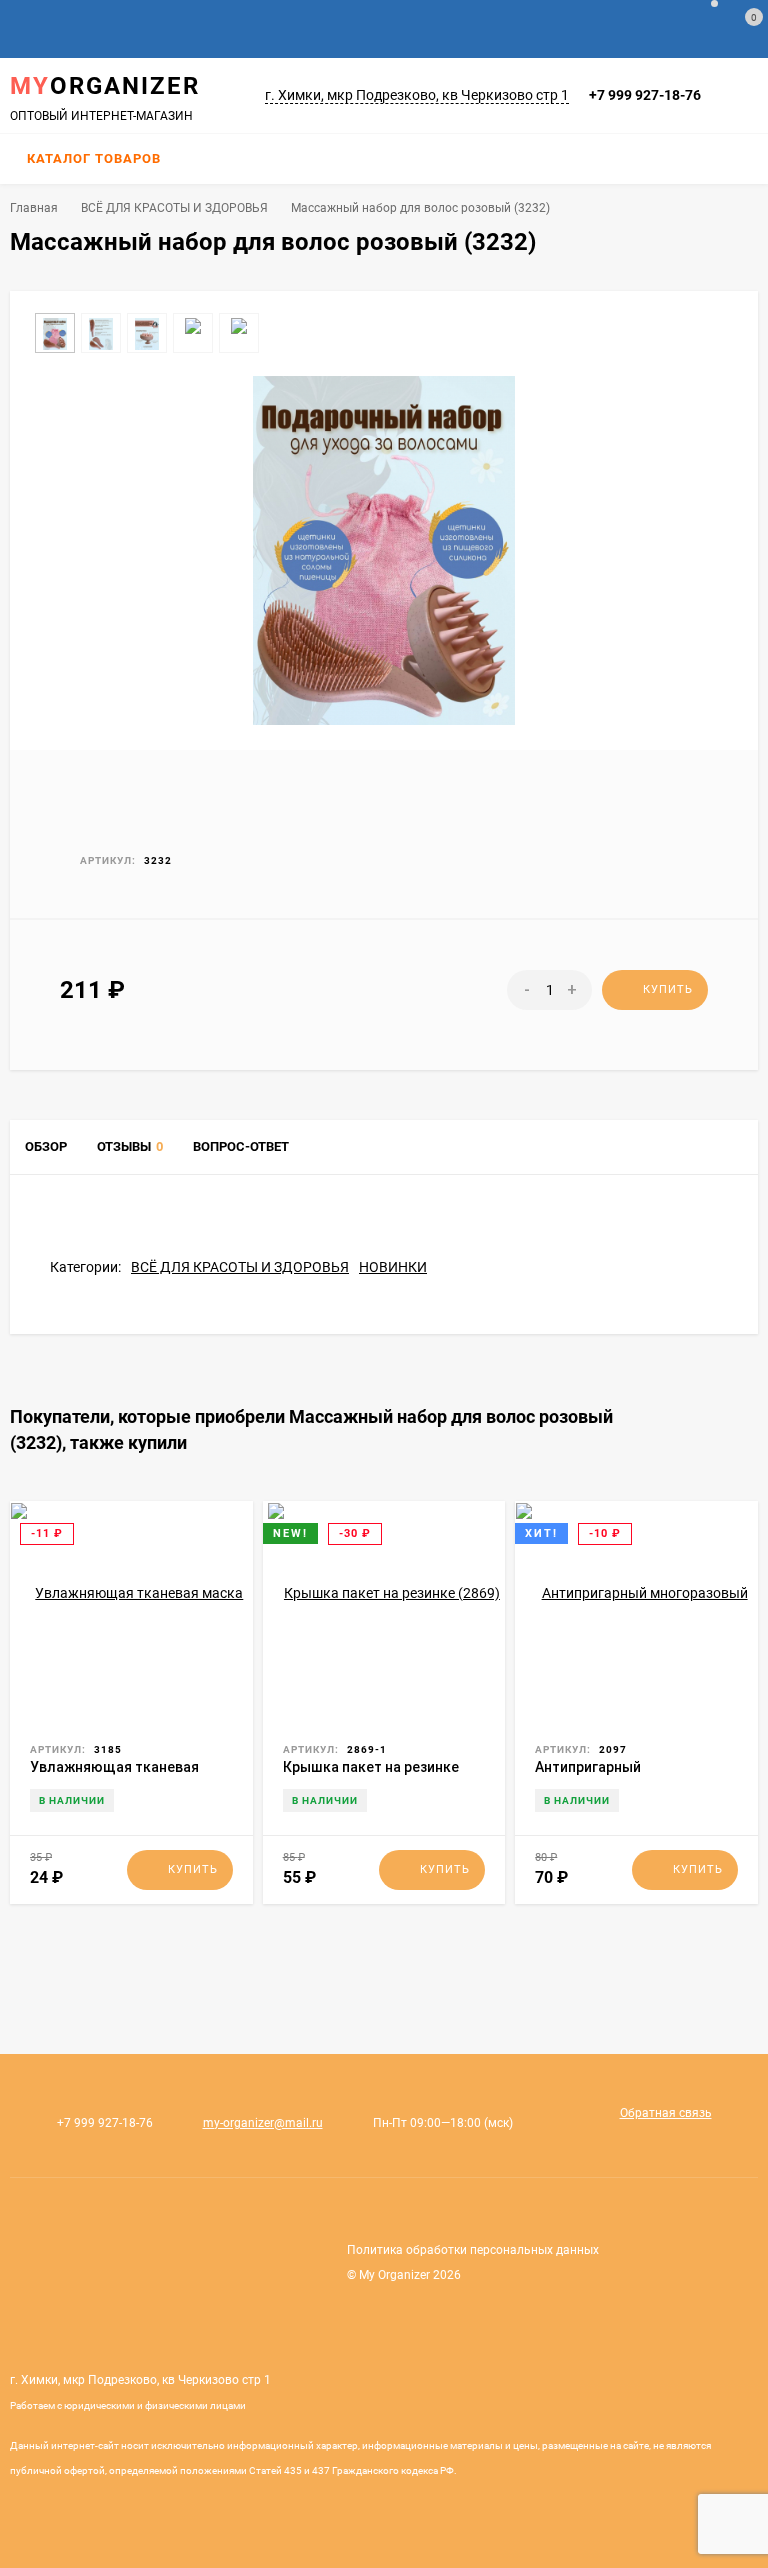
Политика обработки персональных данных (473, 2250)
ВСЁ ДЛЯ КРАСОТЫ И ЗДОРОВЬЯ (174, 208)
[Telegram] (723, 95)
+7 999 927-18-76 (645, 95)
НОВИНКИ (393, 1267)
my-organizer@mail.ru (263, 2123)
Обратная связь (666, 2113)
